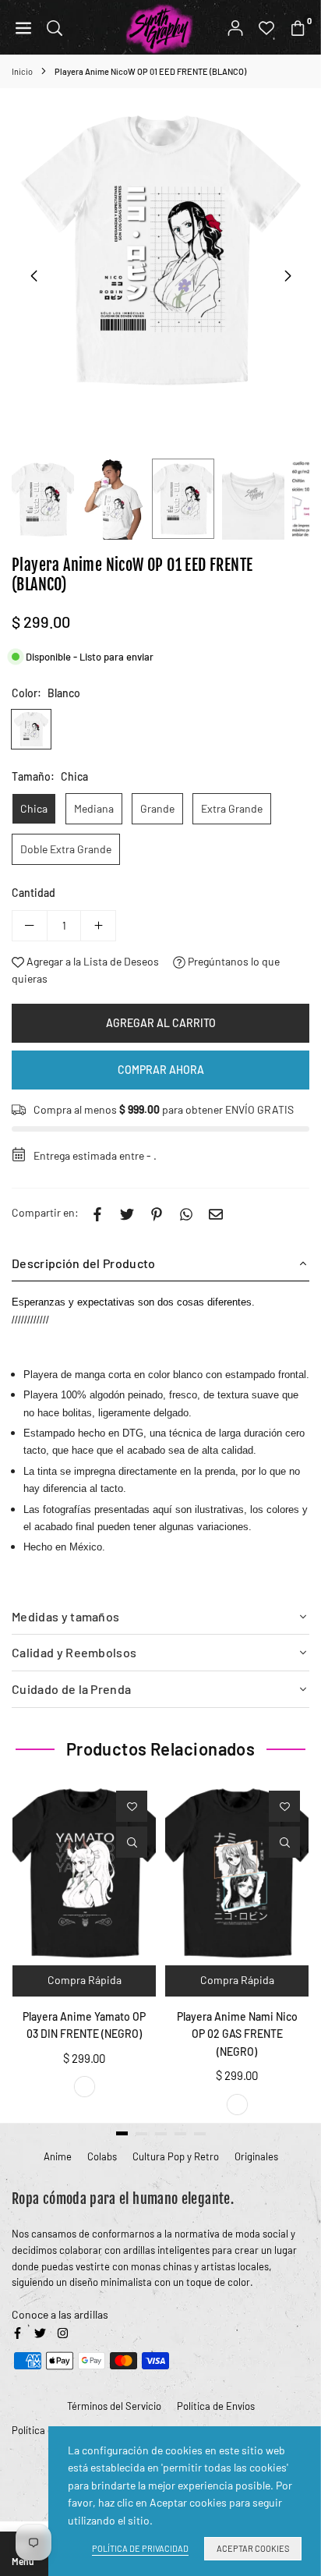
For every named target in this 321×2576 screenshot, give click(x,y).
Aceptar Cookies (253, 2548)
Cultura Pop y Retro (176, 2156)
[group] (160, 249)
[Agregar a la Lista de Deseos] (132, 1806)
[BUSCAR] (55, 27)
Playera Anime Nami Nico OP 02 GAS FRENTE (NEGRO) (237, 2034)
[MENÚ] (23, 27)
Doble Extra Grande (66, 849)
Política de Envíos (216, 2406)
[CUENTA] (235, 27)
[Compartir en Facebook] (97, 1213)
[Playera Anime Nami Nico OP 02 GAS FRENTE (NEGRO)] (237, 1872)
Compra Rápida (85, 1980)
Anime (58, 2156)
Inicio (22, 71)
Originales (256, 2156)
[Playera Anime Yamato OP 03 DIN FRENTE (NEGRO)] (84, 1872)
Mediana (94, 808)
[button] (287, 276)
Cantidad (34, 893)
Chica (34, 808)
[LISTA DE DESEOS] (266, 27)
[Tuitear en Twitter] (127, 1213)
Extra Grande (232, 808)
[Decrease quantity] (30, 926)
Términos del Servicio (114, 2406)
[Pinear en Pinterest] (157, 1213)
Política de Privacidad (140, 2548)
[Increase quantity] (98, 926)
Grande (157, 808)
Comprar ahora (161, 1070)
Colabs (102, 2156)
